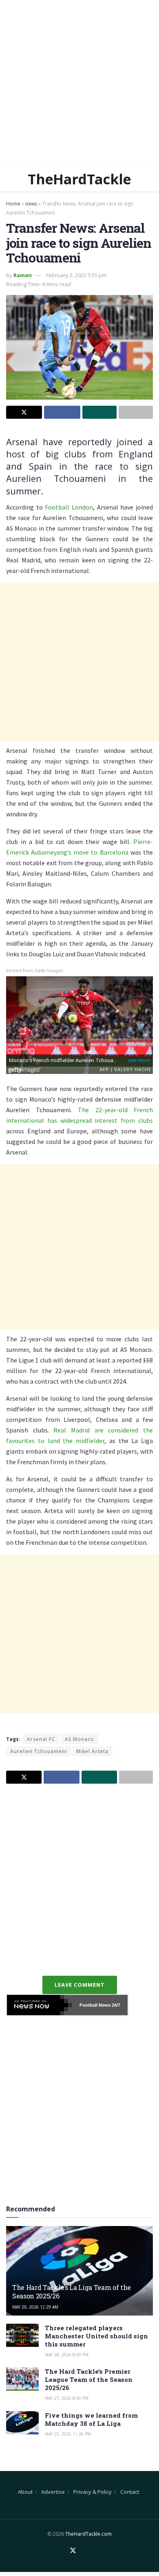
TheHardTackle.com (88, 2534)
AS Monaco (79, 1739)
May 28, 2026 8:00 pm (67, 2355)
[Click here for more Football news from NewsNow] (40, 2005)
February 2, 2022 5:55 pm (76, 275)
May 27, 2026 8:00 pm (67, 2398)
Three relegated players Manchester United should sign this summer (96, 2336)
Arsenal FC (41, 1739)
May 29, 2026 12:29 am (35, 2307)
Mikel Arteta (92, 1751)
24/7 (115, 2005)
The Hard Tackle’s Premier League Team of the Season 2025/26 (89, 2379)
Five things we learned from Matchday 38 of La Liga (91, 2419)
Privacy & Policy (93, 2492)
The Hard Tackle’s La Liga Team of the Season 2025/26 (72, 2292)
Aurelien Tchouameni (39, 1751)
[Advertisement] (79, 83)
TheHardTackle (79, 179)
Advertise (53, 2492)
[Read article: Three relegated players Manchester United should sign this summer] (22, 2335)
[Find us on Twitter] (73, 2551)
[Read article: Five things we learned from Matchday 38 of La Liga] (22, 2423)
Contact (130, 2492)
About (25, 2492)
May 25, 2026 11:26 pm (68, 2434)
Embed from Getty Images (35, 971)
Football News (95, 2005)
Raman (23, 275)
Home (13, 204)
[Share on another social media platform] (136, 412)
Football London (69, 507)
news (31, 204)
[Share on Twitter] (24, 412)
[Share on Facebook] (62, 412)
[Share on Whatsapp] (99, 412)
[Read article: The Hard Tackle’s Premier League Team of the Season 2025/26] (22, 2379)
